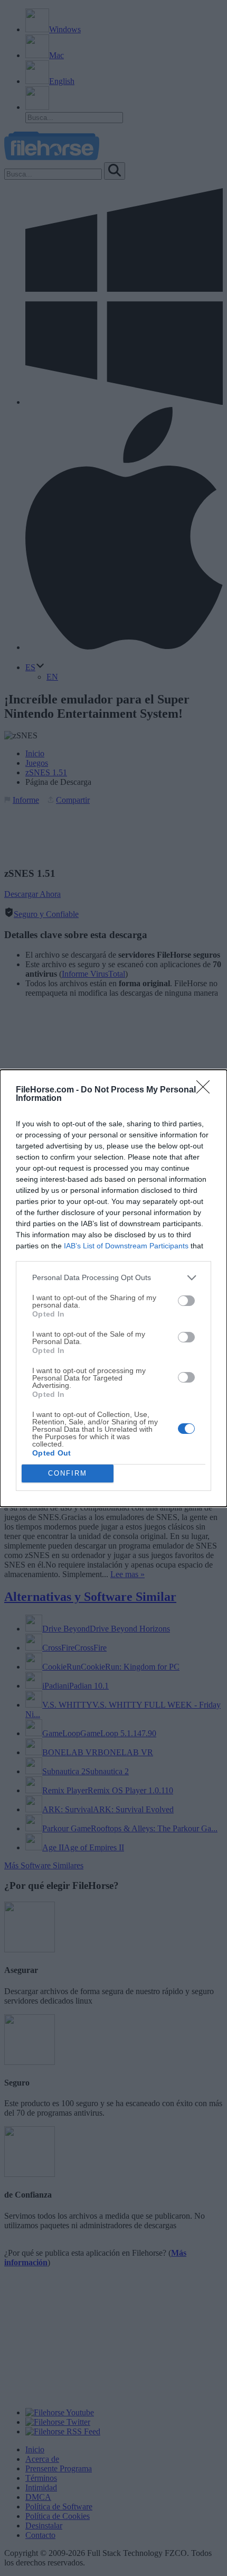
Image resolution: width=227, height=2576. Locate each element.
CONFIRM (68, 1473)
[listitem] (113, 1278)
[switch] (186, 1301)
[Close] (206, 1090)
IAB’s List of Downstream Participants (126, 1246)
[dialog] (113, 1288)
